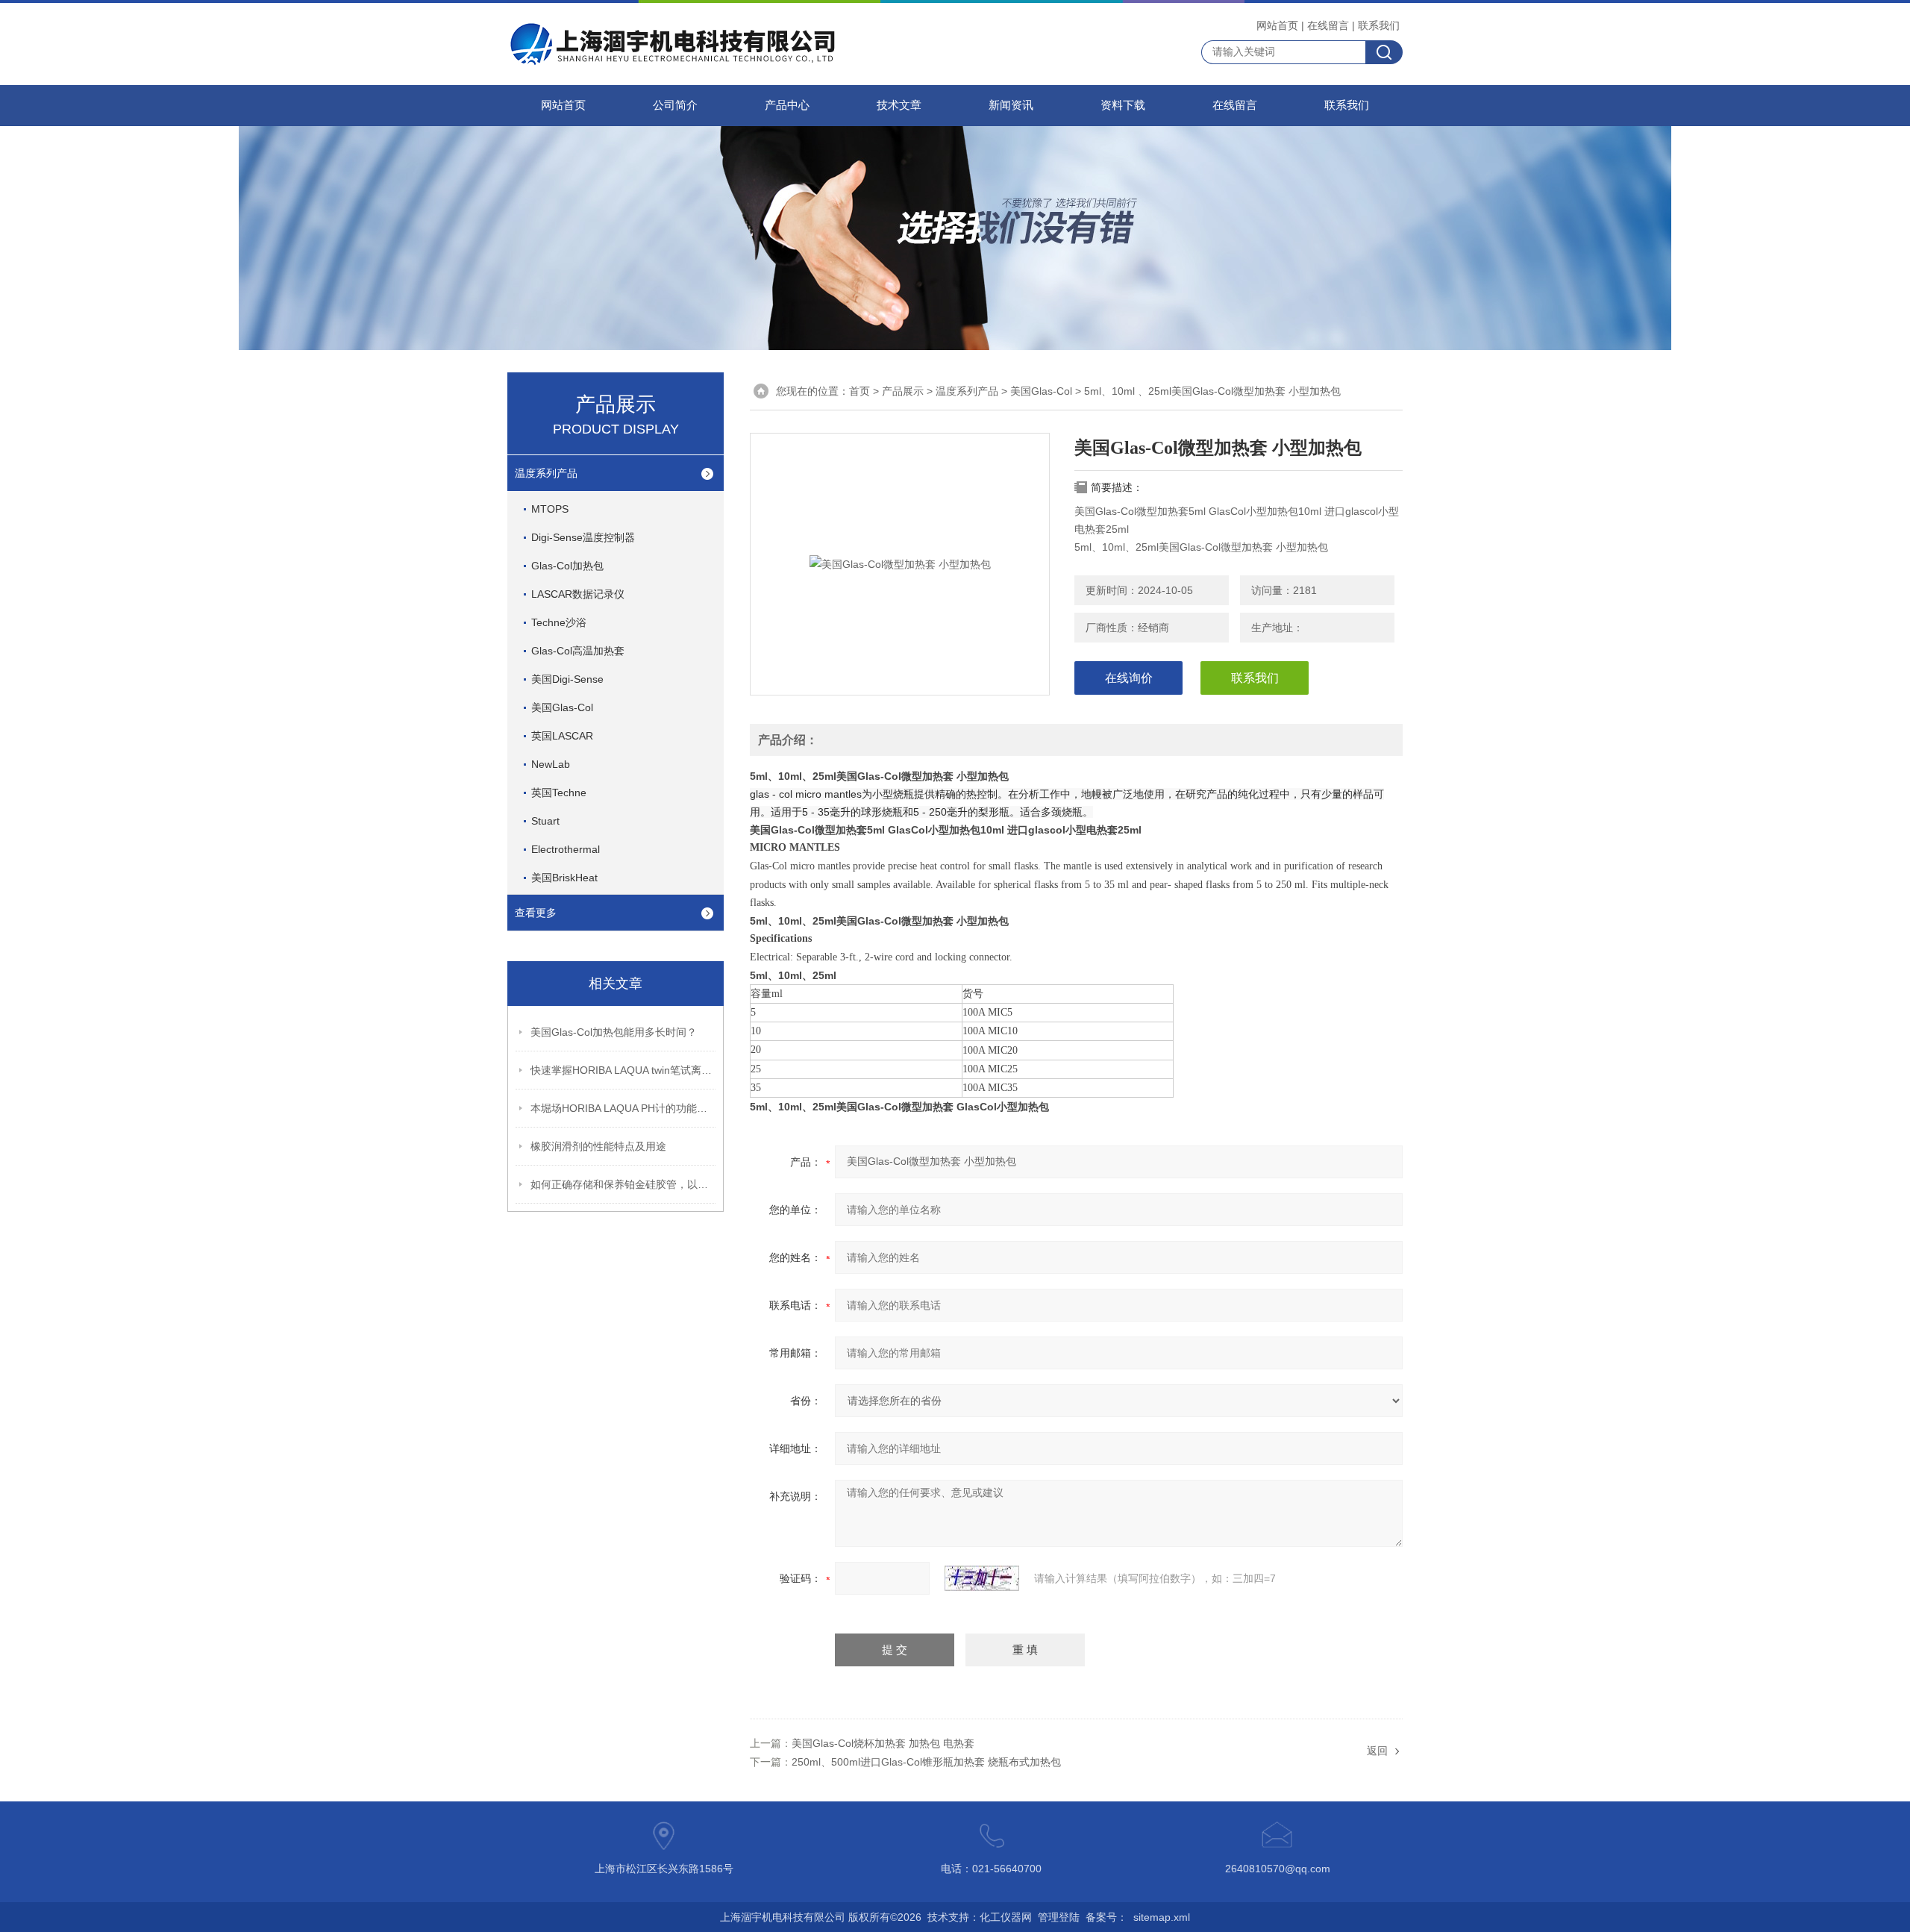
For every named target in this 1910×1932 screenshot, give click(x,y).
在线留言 (1328, 25)
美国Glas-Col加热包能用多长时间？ (614, 1032)
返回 (1377, 1751)
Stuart (545, 821)
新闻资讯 (1011, 105)
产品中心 (787, 105)
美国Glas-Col (562, 707)
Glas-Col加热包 (567, 566)
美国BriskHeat (564, 878)
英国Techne (559, 793)
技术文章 (899, 105)
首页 (859, 391)
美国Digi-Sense (567, 679)
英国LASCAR (562, 736)
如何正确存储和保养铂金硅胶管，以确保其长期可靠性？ (624, 1184)
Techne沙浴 (559, 622)
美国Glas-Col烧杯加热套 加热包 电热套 (883, 1743)
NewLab (551, 764)
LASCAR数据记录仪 (578, 594)
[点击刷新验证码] (982, 1578)
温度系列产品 (546, 473)
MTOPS (550, 509)
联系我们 (1379, 25)
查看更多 (536, 913)
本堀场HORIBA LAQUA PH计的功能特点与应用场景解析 (624, 1108)
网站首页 (1277, 25)
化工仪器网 (1006, 1917)
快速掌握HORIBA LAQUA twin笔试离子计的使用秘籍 (624, 1070)
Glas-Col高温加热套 (578, 651)
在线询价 (1129, 678)
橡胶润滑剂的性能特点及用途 (598, 1146)
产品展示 (903, 391)
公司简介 (675, 105)
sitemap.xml (1162, 1917)
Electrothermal (566, 849)
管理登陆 (1059, 1917)
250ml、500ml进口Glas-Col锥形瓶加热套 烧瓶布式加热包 (926, 1762)
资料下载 (1123, 105)
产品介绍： (788, 740)
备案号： (1106, 1917)
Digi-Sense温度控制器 (583, 537)
